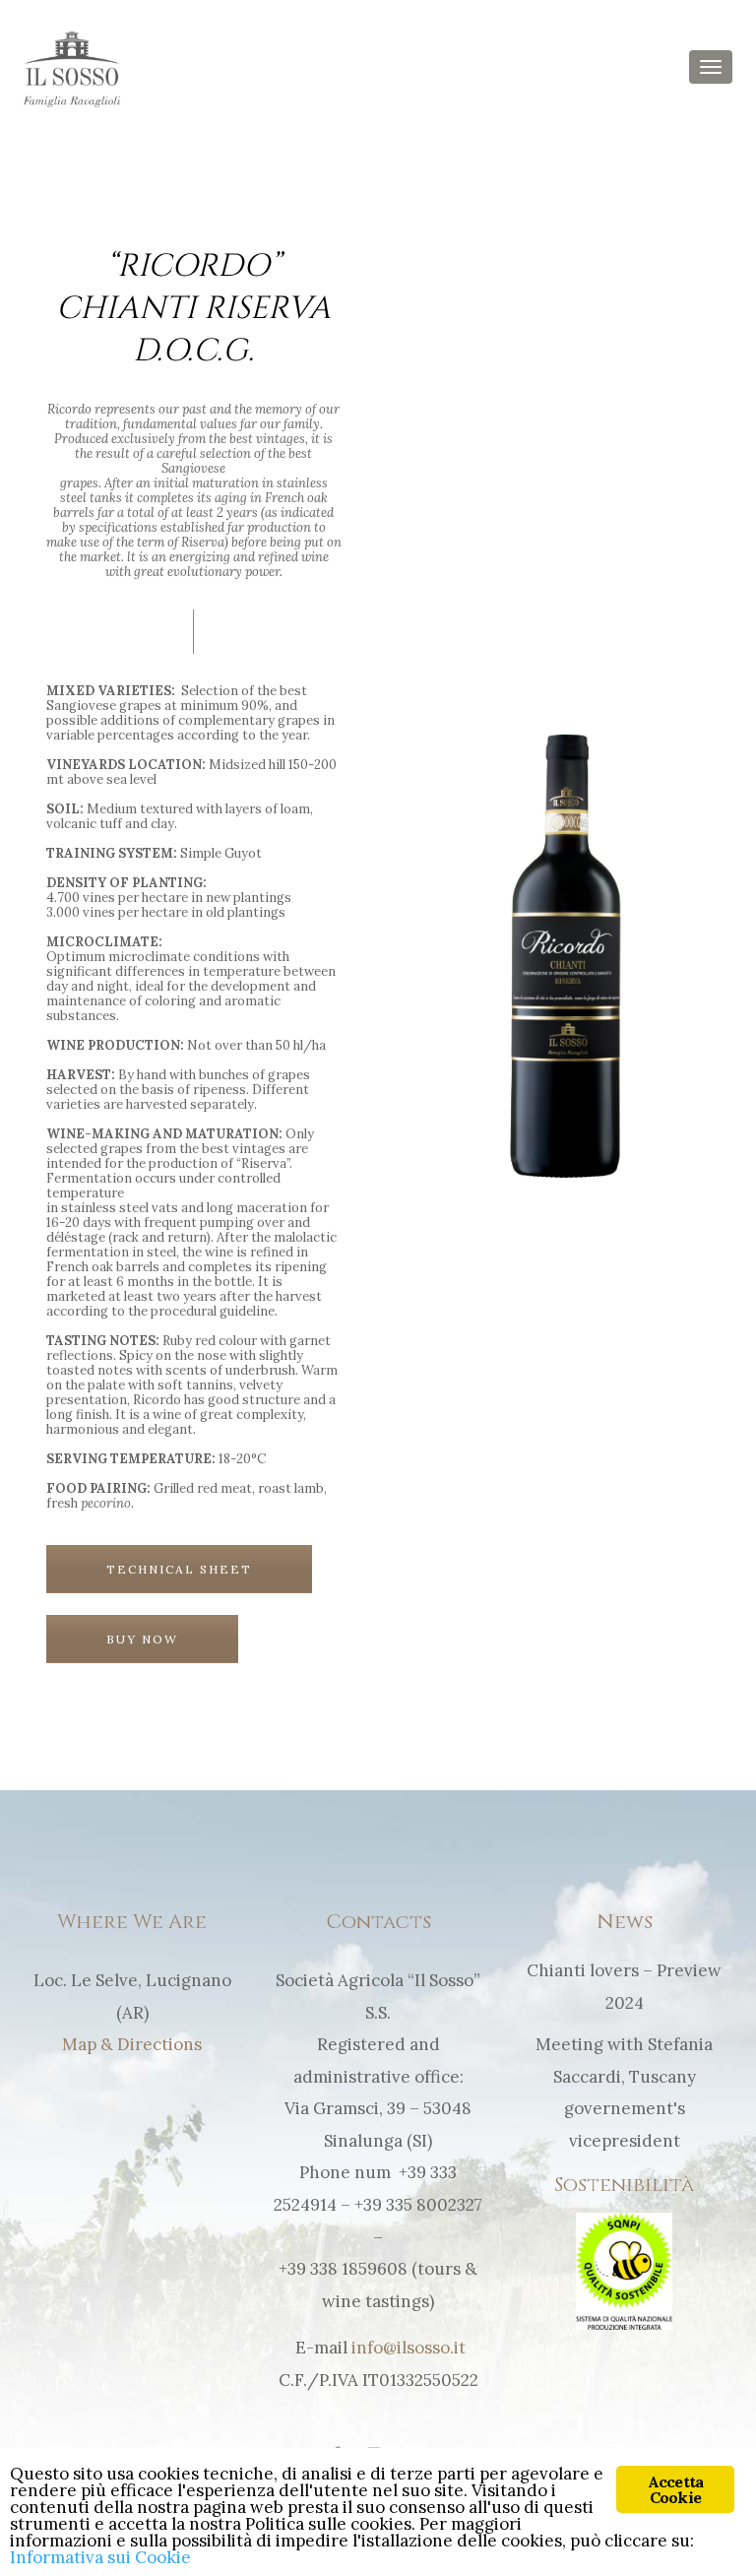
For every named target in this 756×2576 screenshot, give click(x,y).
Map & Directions (132, 2044)
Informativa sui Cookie (100, 2557)
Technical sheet (179, 1569)
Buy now (142, 1639)
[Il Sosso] (72, 68)
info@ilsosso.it (409, 2348)
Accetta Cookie (675, 2489)
